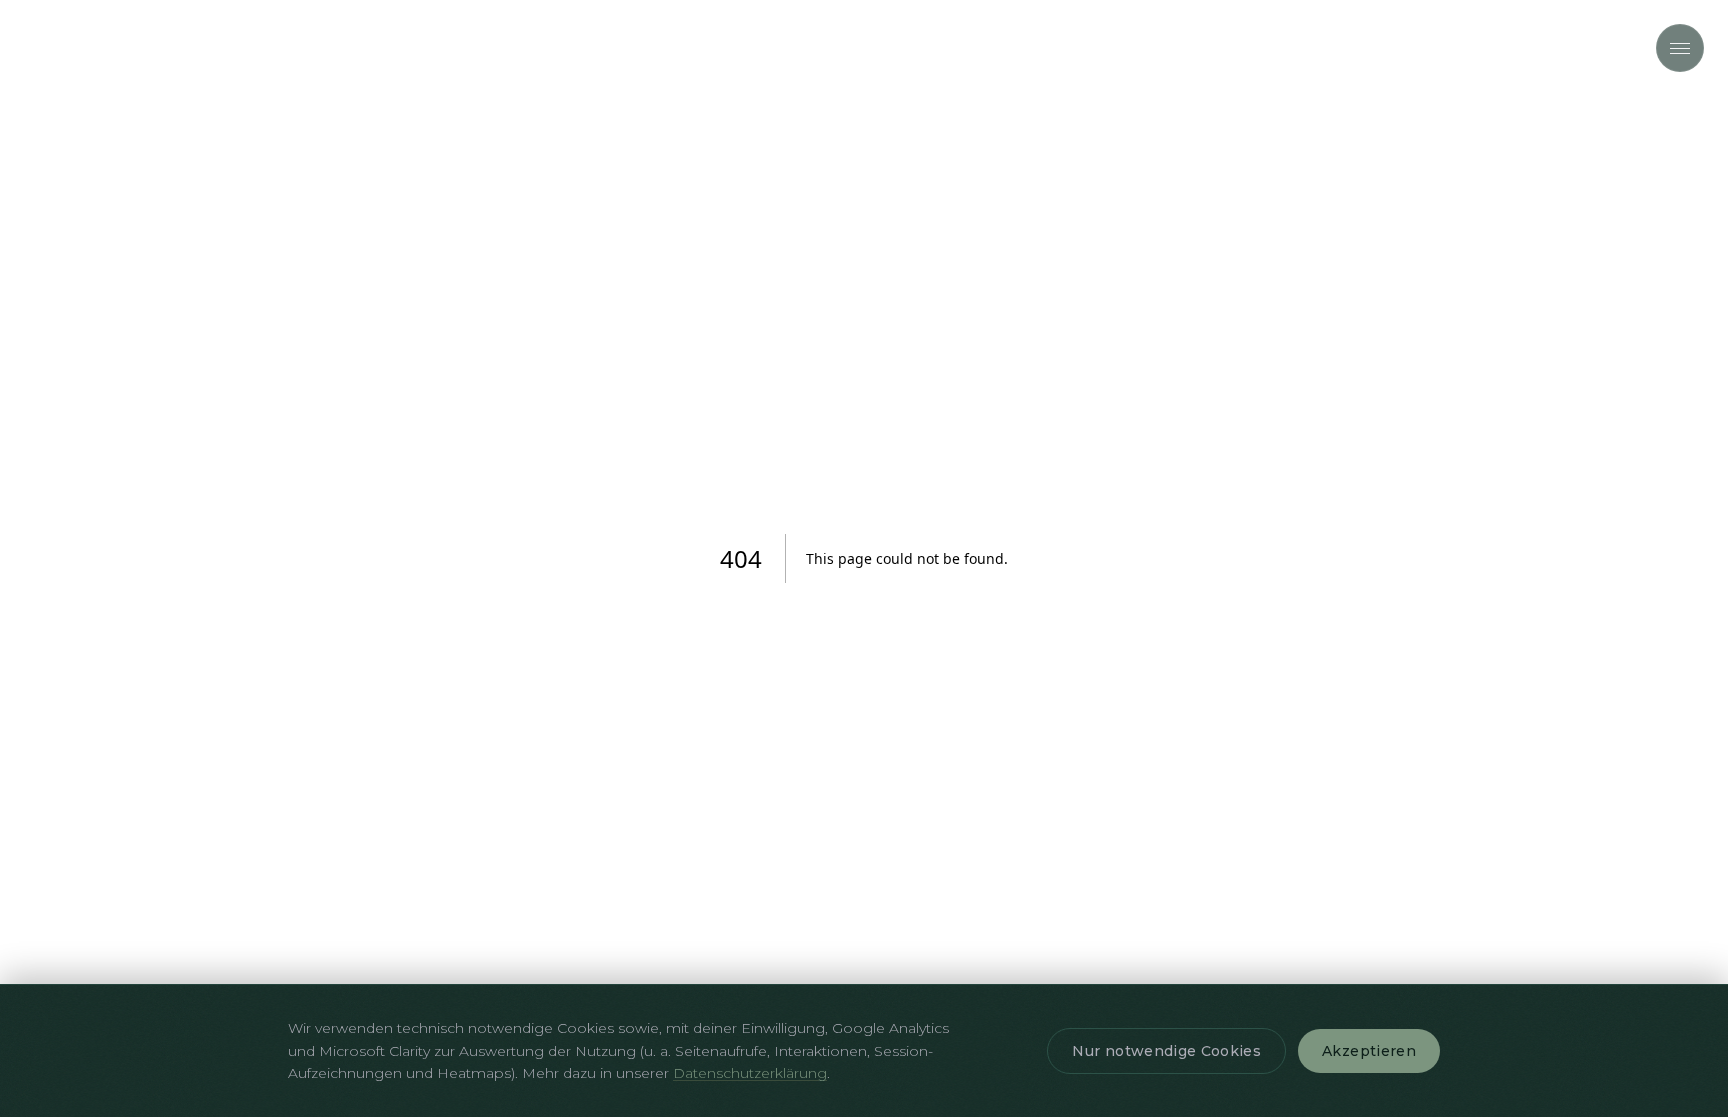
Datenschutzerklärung (750, 1073)
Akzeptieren (1369, 1051)
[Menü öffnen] (1680, 48)
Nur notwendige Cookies (1166, 1051)
